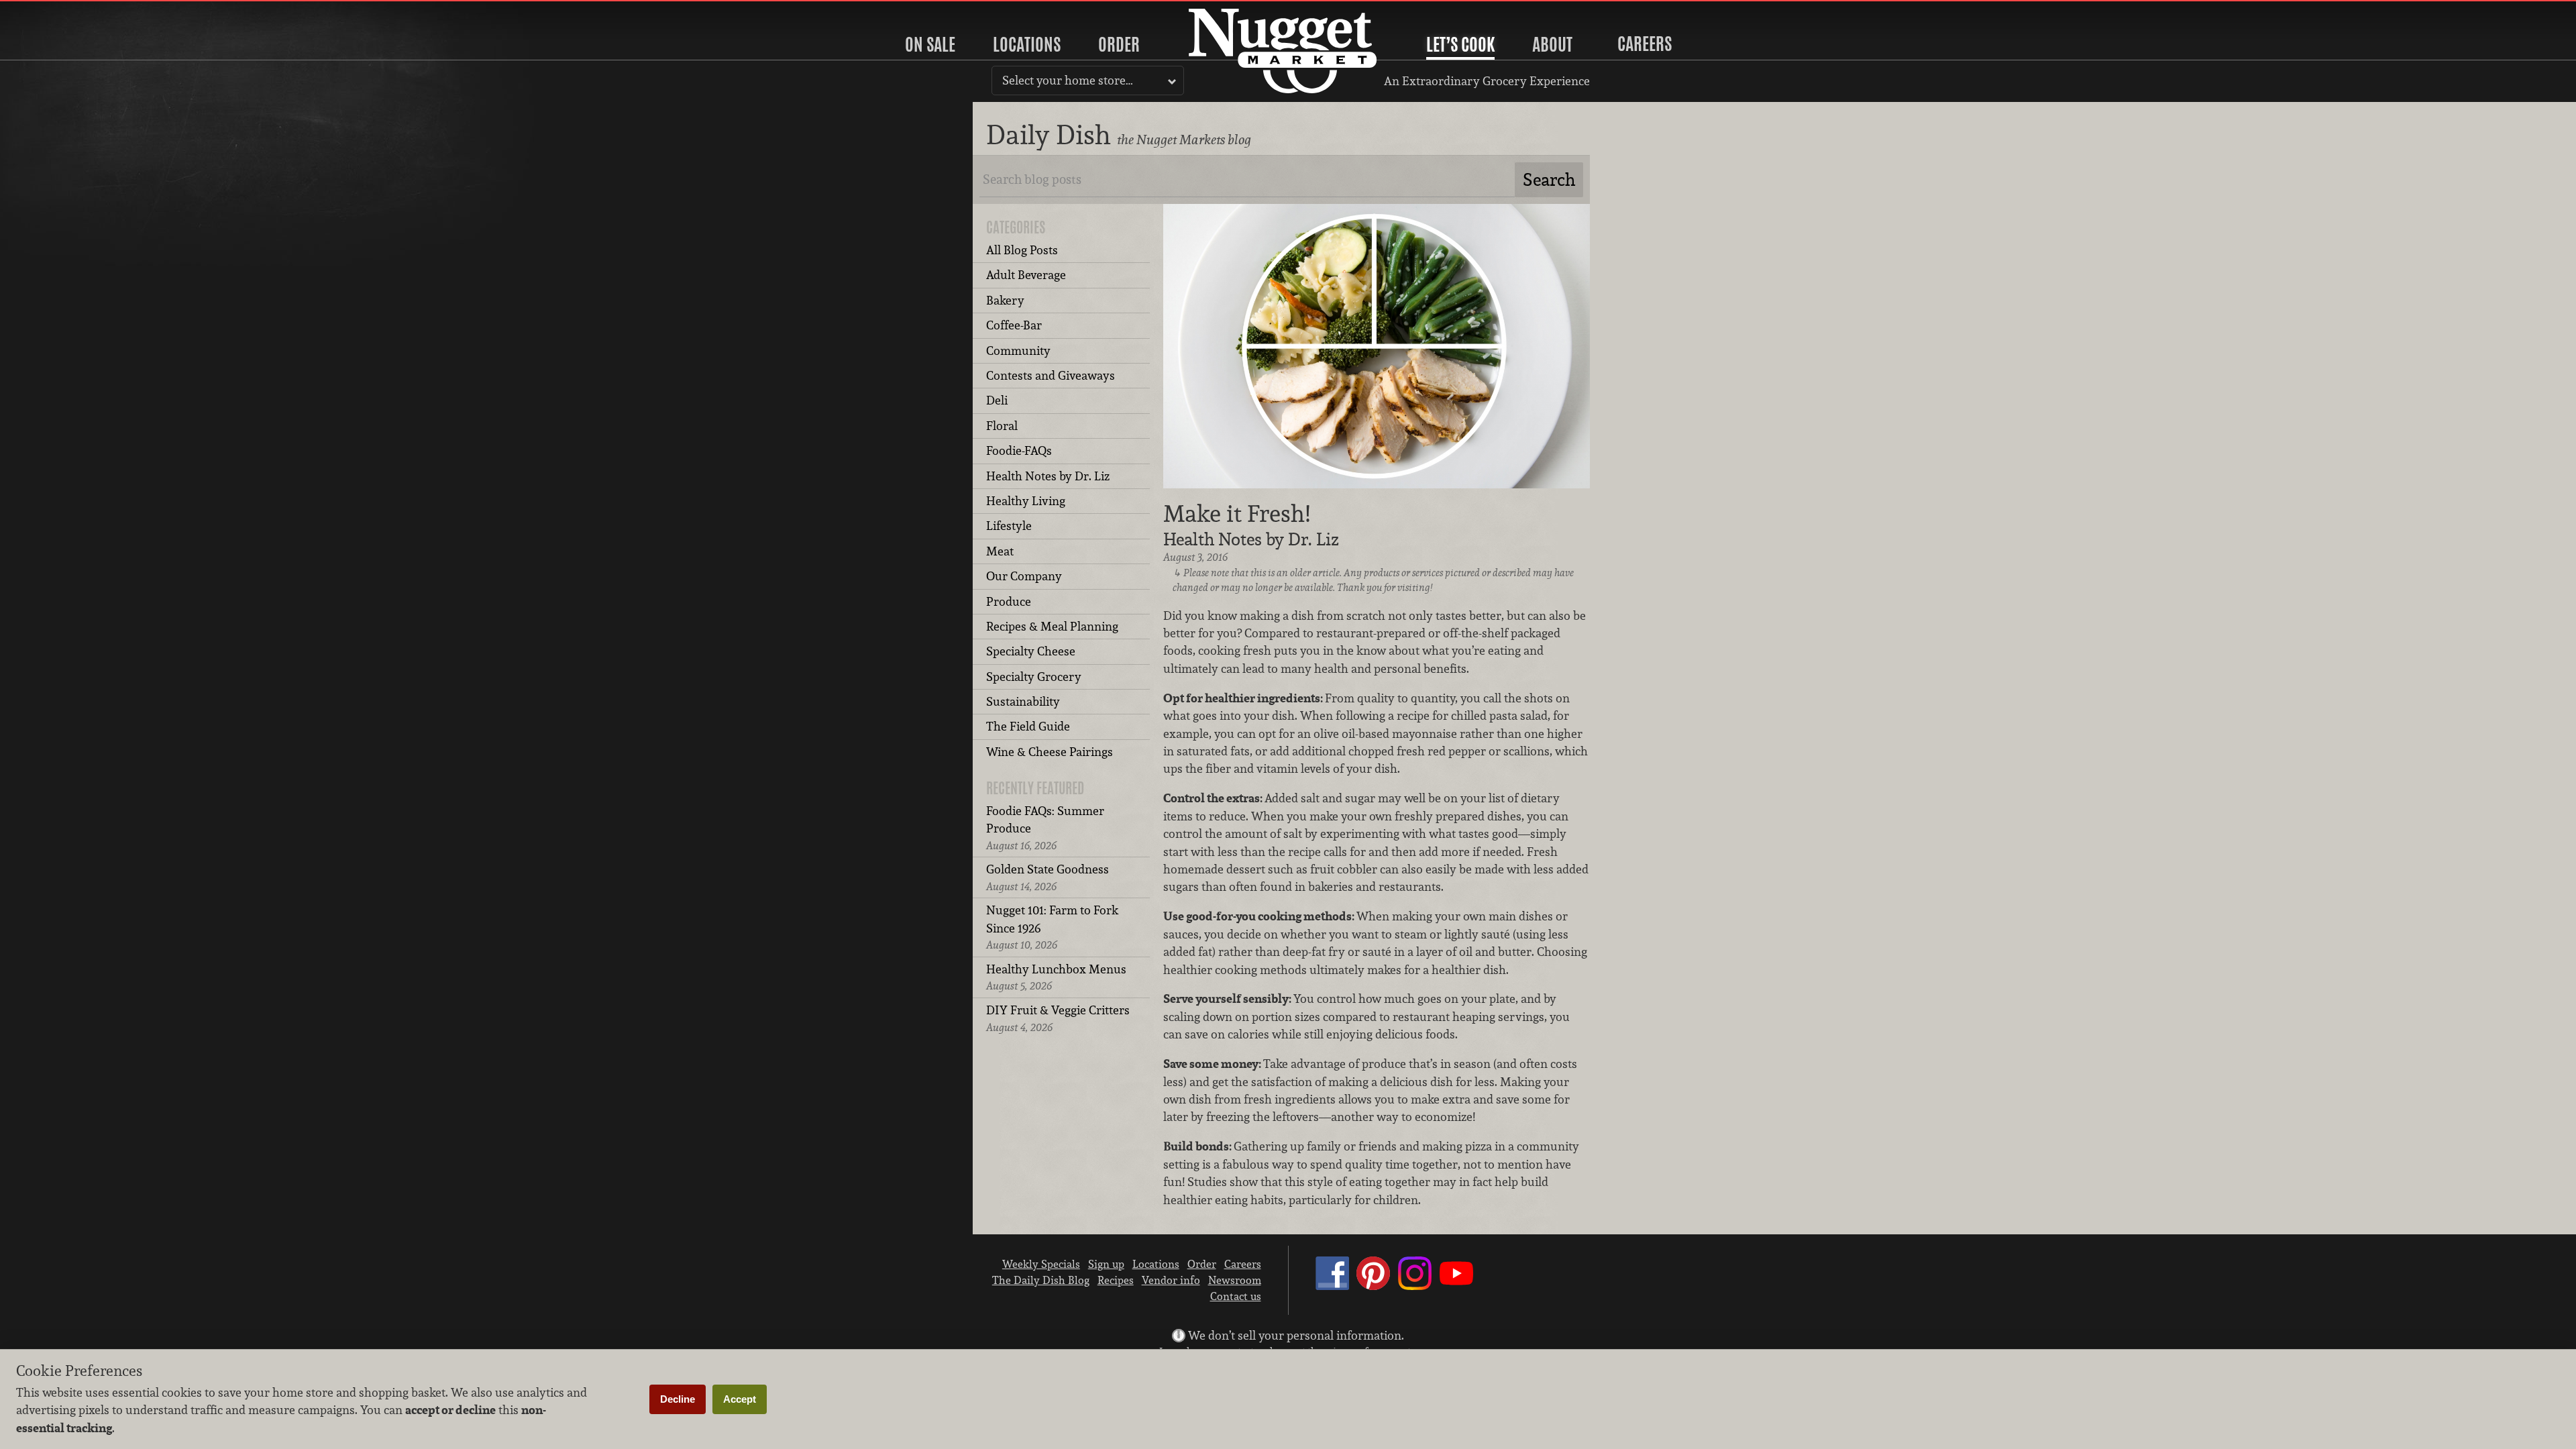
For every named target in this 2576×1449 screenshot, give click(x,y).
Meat (1000, 551)
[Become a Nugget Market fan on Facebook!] (1332, 1286)
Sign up (1106, 1264)
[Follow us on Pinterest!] (1373, 1286)
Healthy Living (1026, 501)
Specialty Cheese (1031, 651)
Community (1018, 351)
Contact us (1236, 1296)
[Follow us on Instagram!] (1415, 1286)
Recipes (1116, 1280)
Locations (1027, 44)
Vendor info (1171, 1280)
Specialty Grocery (1034, 677)
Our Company (1024, 576)
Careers (1645, 44)
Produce (1009, 601)
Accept (740, 1399)
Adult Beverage (1026, 275)
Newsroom (1235, 1280)
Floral (1002, 426)
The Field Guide (1028, 726)
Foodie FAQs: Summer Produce (1045, 828)
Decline (678, 1399)
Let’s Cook (1460, 44)
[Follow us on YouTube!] (1456, 1286)
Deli (997, 400)
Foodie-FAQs (1019, 450)
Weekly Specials (1041, 1264)
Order (1119, 44)
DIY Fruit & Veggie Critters (1058, 1018)
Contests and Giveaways (1051, 375)
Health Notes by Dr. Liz (1048, 476)
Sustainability (1023, 701)
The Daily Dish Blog (1041, 1280)
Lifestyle (1009, 526)
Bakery (1005, 300)
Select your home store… (1068, 80)
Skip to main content (63, 11)
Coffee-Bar (1014, 325)
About (1552, 44)
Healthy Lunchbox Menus (1056, 977)
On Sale (930, 44)
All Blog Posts (1022, 250)
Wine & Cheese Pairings (1050, 752)
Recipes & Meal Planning (1052, 626)
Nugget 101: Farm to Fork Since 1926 (1052, 927)
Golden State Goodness (1048, 877)
